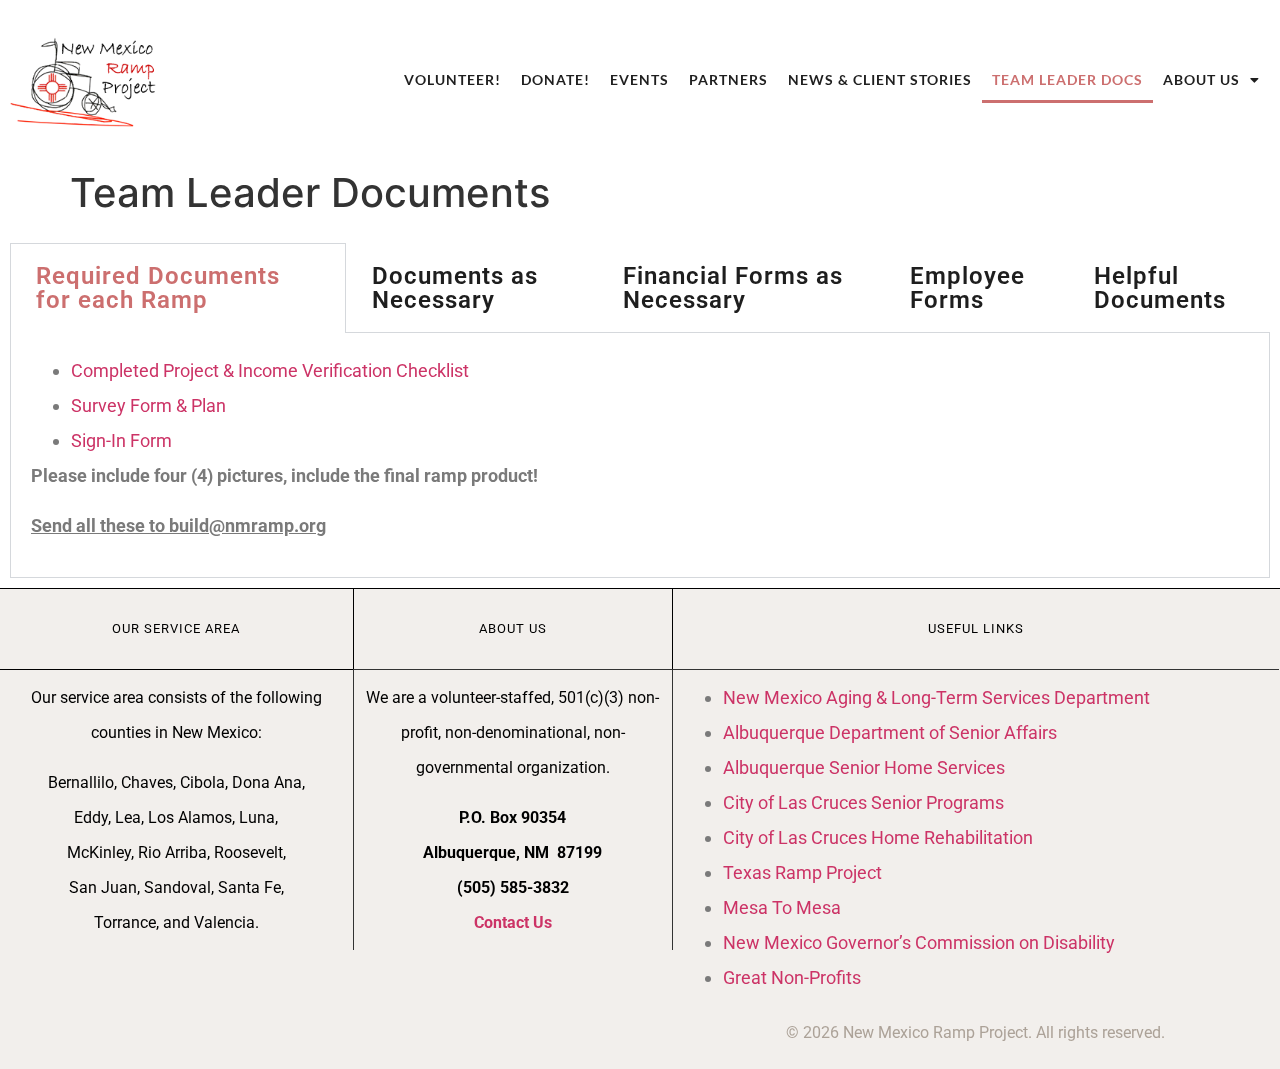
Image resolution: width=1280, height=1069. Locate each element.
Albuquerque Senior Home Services (864, 767)
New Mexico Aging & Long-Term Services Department (936, 697)
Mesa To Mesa (782, 907)
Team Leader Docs (1067, 79)
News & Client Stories (880, 79)
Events (639, 79)
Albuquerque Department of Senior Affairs (890, 732)
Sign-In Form (121, 440)
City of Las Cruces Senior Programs (863, 802)
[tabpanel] (640, 455)
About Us (1201, 79)
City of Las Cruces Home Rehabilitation (878, 837)
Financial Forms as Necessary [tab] (733, 288)
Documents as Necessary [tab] (455, 288)
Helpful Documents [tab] (1160, 288)
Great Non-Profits (792, 977)
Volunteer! (452, 79)
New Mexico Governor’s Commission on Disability (919, 942)
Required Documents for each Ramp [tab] (158, 288)
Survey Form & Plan (148, 405)
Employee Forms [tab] (967, 288)
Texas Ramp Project (802, 872)
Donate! (555, 79)
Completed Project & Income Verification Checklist (270, 370)
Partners (728, 79)
